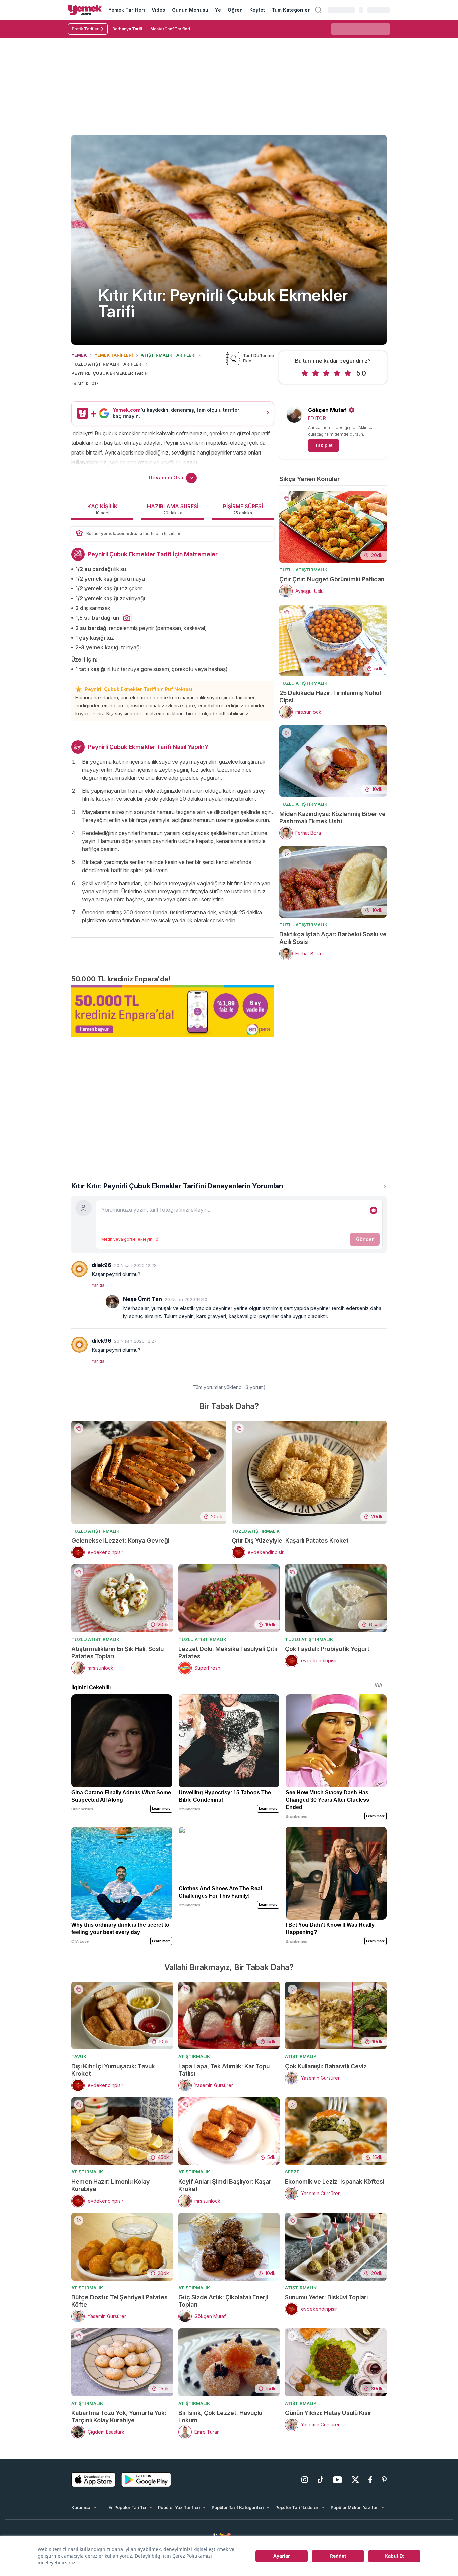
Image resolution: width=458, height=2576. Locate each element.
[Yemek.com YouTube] (337, 2480)
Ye (218, 10)
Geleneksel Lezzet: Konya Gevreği (120, 1541)
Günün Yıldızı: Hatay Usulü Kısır (328, 2413)
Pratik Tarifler (85, 29)
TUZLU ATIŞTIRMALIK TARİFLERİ (107, 364)
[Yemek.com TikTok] (320, 2480)
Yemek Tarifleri (127, 10)
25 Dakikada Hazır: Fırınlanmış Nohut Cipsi (330, 697)
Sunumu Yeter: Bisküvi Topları (326, 2297)
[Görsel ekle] (374, 1210)
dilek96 (101, 1265)
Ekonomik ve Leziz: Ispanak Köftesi (335, 2182)
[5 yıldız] (348, 373)
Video (158, 10)
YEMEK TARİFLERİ (114, 355)
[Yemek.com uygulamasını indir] (94, 2480)
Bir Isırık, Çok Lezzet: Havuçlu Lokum (220, 2416)
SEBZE (292, 2172)
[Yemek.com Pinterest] (384, 2480)
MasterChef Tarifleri (170, 29)
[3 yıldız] (326, 373)
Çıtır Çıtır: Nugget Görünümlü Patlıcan (332, 579)
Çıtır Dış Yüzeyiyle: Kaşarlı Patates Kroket (290, 1541)
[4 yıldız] (337, 373)
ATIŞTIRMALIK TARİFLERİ (168, 355)
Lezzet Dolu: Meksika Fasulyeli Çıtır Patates (228, 1652)
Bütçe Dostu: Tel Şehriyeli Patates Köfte (120, 2301)
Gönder (365, 1239)
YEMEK (79, 355)
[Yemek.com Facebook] (370, 2480)
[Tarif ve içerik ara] (318, 10)
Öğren (235, 10)
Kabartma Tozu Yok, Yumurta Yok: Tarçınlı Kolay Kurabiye (119, 2416)
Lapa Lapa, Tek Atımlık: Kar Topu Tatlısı (224, 2070)
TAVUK (79, 2056)
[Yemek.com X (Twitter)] (355, 2480)
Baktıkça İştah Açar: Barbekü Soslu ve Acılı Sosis (333, 938)
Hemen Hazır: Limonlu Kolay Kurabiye (110, 2185)
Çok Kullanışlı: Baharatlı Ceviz (326, 2066)
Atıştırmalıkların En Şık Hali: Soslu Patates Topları (118, 1652)
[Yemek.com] (85, 10)
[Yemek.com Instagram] (305, 2480)
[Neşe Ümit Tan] (112, 1302)
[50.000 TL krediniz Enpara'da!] (173, 1011)
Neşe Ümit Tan (142, 1299)
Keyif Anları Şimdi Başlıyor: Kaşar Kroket (225, 2185)
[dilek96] (79, 1269)
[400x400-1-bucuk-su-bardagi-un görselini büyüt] (127, 618)
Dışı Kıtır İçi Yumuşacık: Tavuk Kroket (113, 2070)
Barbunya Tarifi (127, 29)
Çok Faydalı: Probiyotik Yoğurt (327, 1649)
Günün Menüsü (190, 10)
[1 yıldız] (305, 373)
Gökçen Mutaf (327, 410)
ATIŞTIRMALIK (194, 2056)
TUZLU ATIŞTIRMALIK (303, 570)
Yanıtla (98, 1285)
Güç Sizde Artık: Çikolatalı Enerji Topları (223, 2301)
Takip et (324, 445)
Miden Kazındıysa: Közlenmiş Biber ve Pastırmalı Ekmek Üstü (332, 817)
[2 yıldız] (316, 373)
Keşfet (257, 10)
